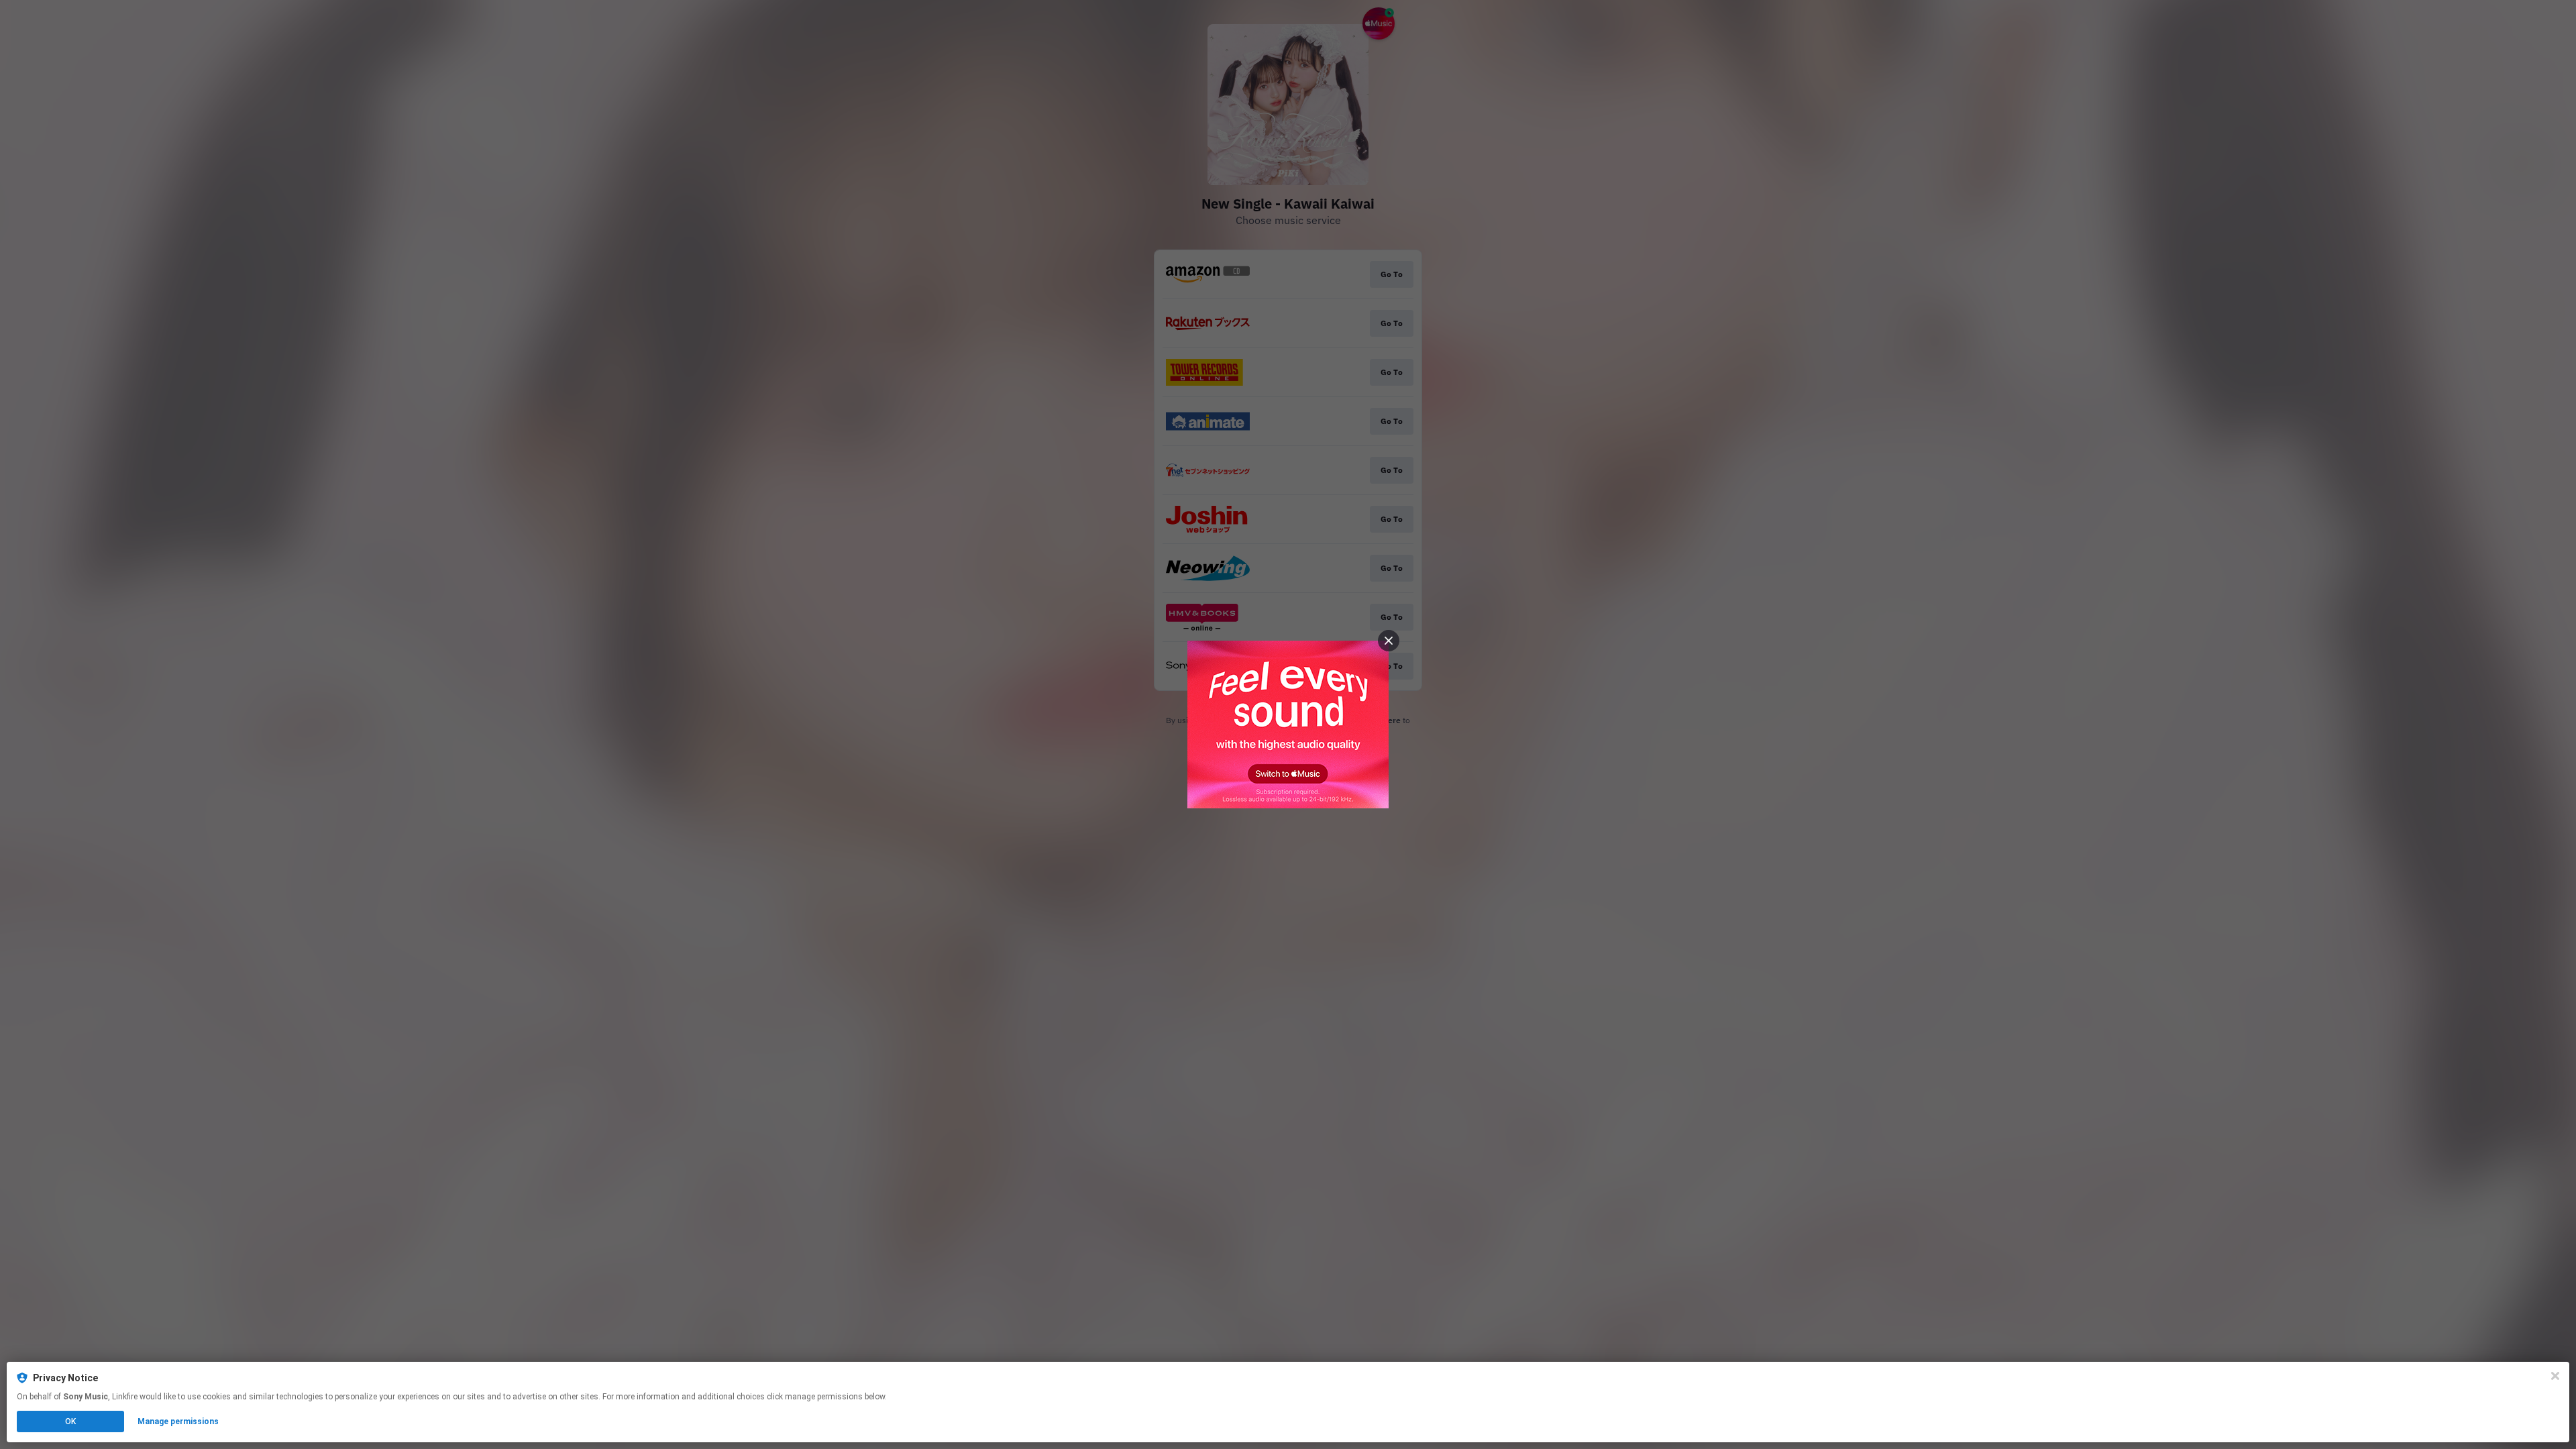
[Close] (2555, 1376)
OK (70, 1421)
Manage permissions (178, 1421)
